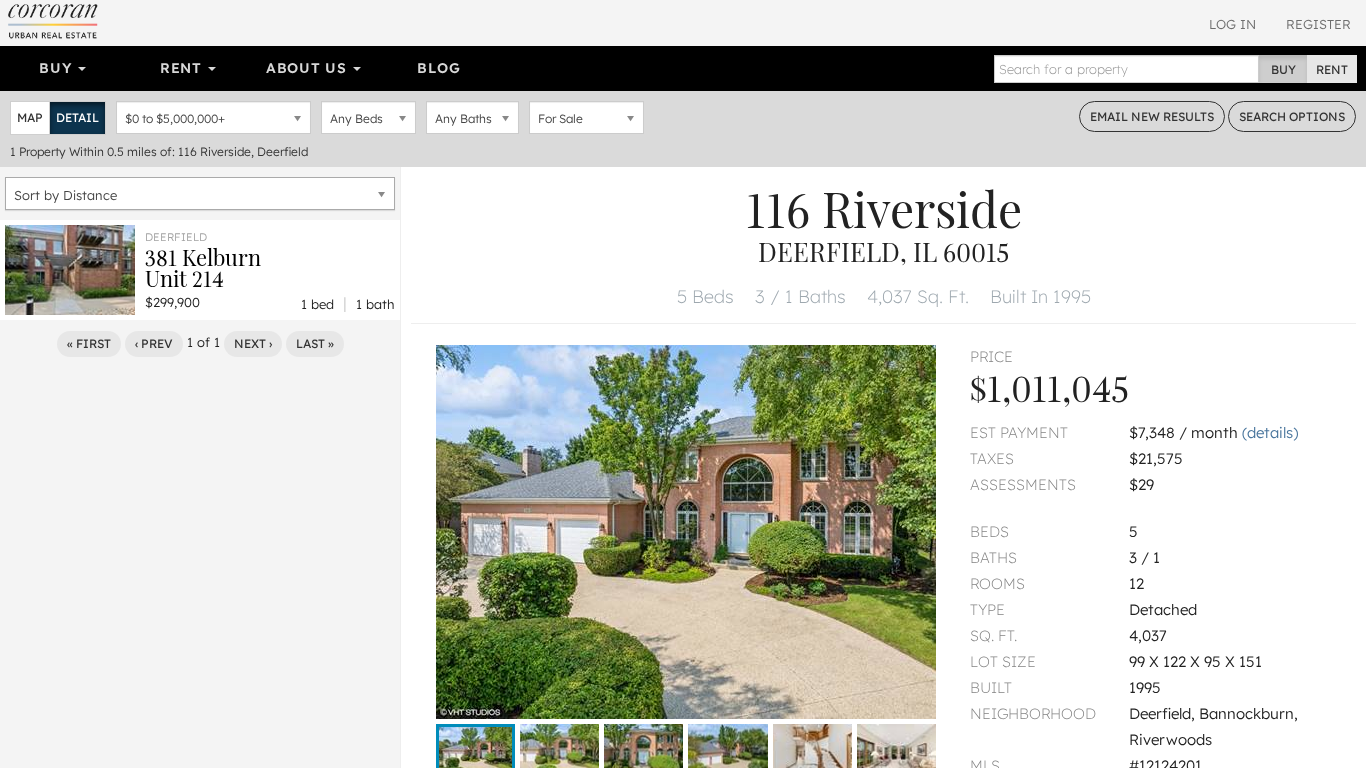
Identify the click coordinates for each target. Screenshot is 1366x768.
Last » (315, 343)
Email (1152, 116)
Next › (253, 343)
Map (30, 117)
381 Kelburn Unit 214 (203, 267)
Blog (438, 68)
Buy (57, 68)
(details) (1270, 432)
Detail (77, 117)
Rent (183, 68)
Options (1292, 116)
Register (1318, 24)
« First (89, 343)
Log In (1232, 24)
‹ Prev (154, 343)
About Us (308, 68)
